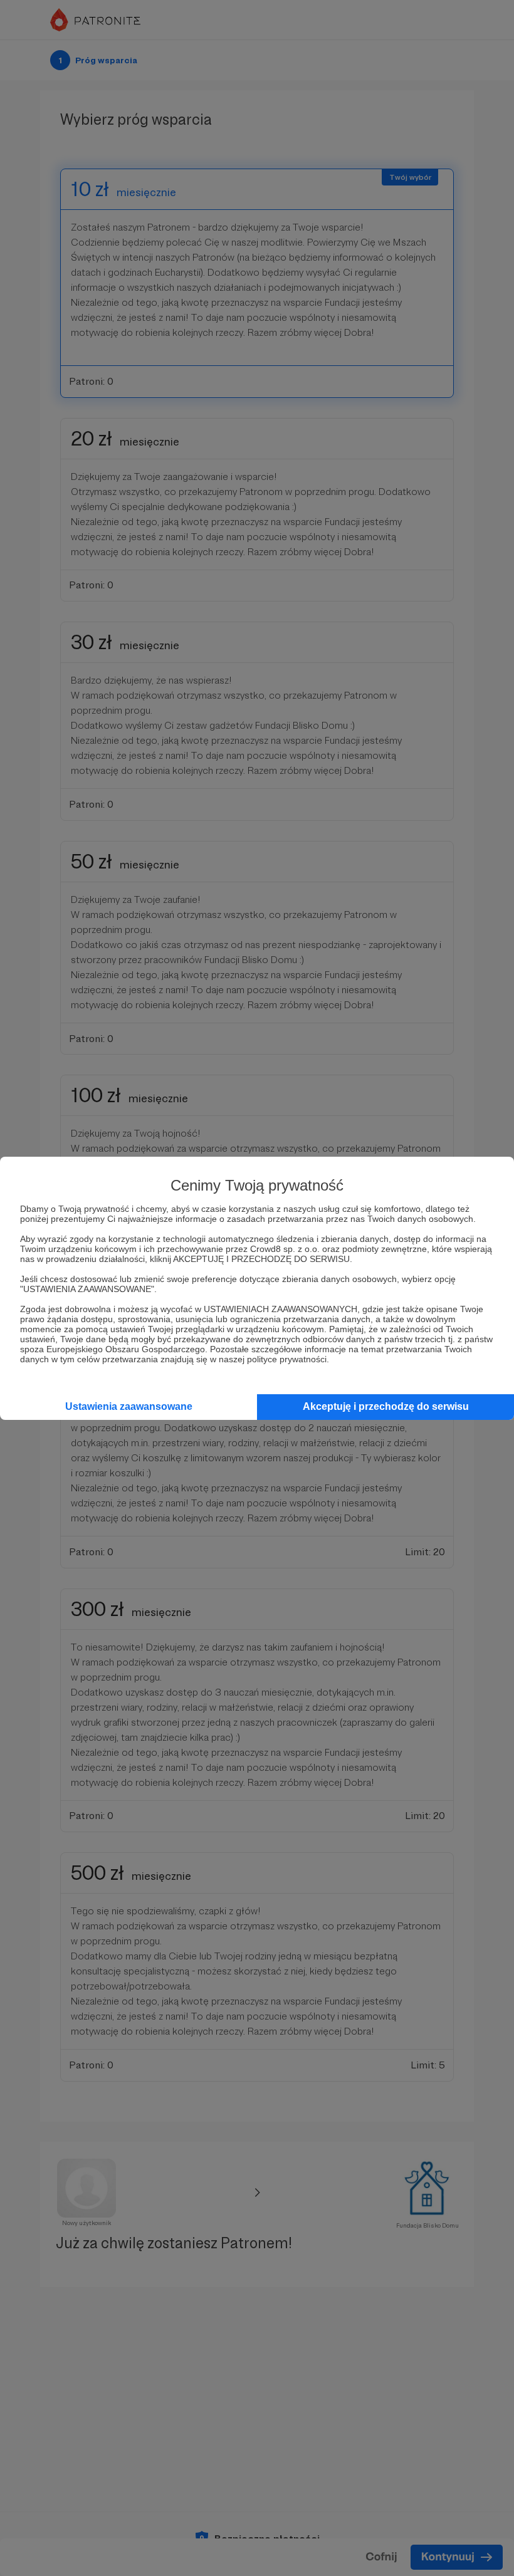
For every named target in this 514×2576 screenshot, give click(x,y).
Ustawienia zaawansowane (129, 1406)
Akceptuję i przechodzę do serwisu (386, 1406)
